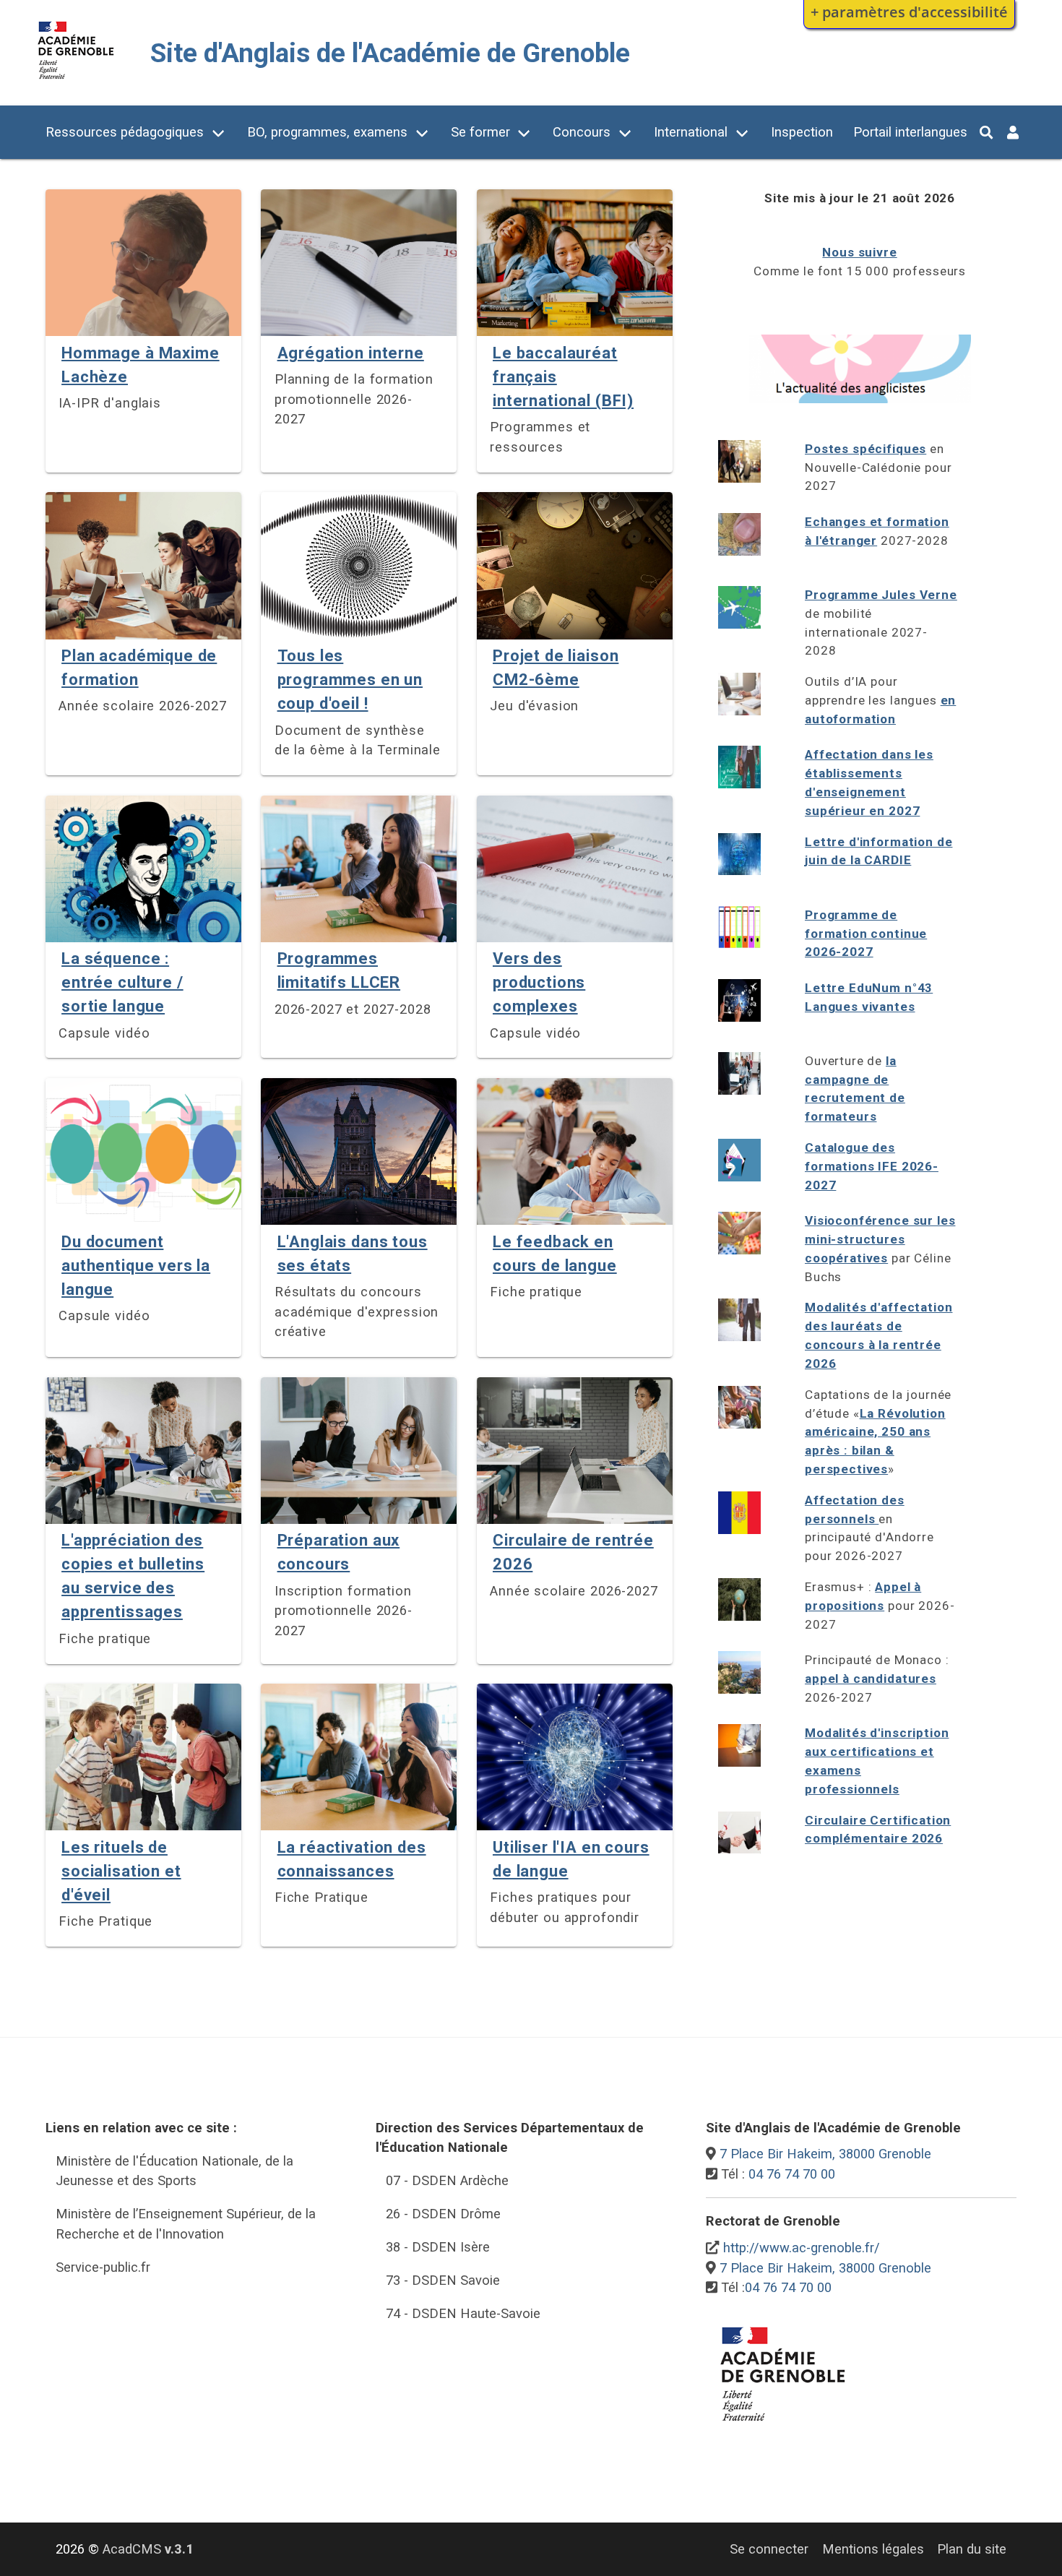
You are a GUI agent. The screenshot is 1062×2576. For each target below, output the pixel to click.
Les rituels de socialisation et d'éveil (121, 1871)
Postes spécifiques (865, 449)
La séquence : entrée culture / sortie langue (122, 982)
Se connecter (769, 2549)
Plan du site (972, 2549)
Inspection (802, 132)
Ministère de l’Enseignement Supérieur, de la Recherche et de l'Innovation (186, 2224)
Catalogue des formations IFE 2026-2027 (872, 1166)
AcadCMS (148, 2549)
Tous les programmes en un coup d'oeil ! (350, 680)
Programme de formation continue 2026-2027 (866, 934)
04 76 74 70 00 (792, 2174)
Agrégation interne (351, 353)
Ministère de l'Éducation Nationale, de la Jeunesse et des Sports (174, 2171)
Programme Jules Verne (881, 595)
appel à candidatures (871, 1679)
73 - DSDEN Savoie (443, 2280)
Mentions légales (873, 2549)
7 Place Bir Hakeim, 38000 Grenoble (825, 2154)
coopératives (846, 1258)
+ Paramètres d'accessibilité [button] (909, 12)
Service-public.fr (103, 2267)
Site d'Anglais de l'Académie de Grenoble (390, 53)
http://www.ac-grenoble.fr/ (802, 2248)
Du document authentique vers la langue (136, 1266)
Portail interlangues (910, 132)
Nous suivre (859, 252)
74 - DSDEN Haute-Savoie (463, 2313)
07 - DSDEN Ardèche (447, 2180)
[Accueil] (76, 82)
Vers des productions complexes (539, 982)
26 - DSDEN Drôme (443, 2214)
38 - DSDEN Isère (438, 2247)
